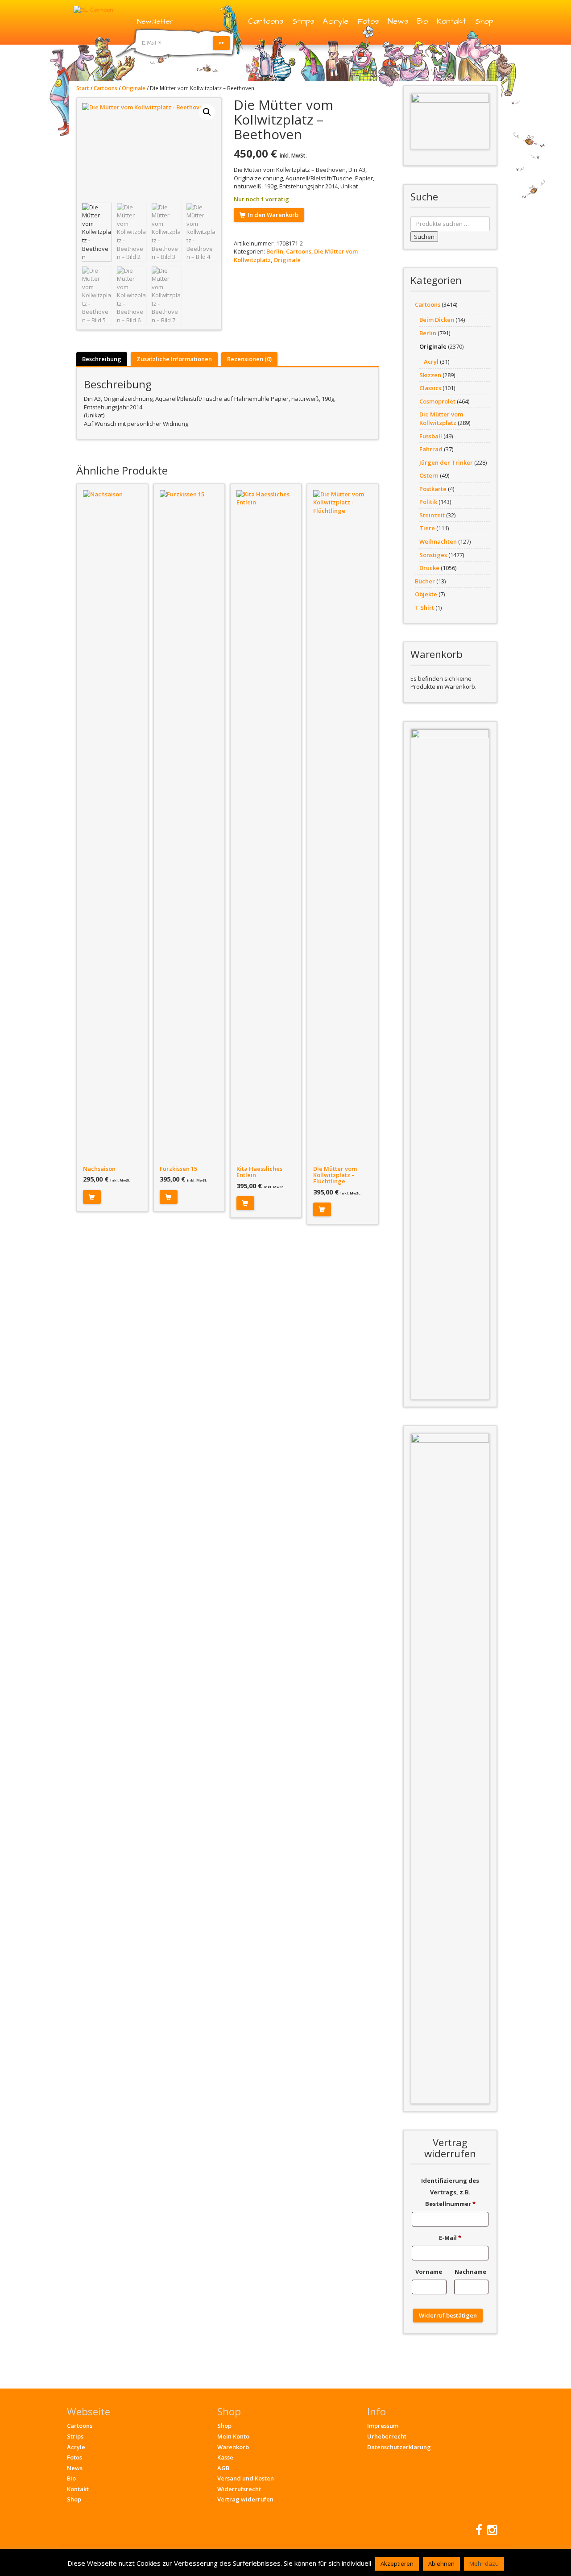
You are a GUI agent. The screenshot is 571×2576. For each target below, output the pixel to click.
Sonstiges (433, 555)
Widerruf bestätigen (448, 2315)
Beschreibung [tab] (102, 359)
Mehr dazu (484, 2564)
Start (83, 88)
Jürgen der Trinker (446, 462)
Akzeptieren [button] (397, 2564)
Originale (134, 88)
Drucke (429, 568)
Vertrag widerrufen (245, 2499)
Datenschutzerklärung (399, 2447)
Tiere (427, 528)
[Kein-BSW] (450, 121)
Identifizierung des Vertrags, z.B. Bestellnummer (450, 2192)
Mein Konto (233, 2436)
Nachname (471, 2272)
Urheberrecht (387, 2436)
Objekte (426, 594)
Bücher (425, 581)
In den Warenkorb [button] (92, 1197)
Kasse (225, 2457)
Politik (428, 502)
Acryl (431, 362)
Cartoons (266, 21)
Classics (430, 388)
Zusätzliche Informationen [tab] (174, 359)
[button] (207, 112)
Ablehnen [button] (441, 2564)
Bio (422, 21)
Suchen (424, 237)
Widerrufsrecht (239, 2489)
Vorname (429, 2272)
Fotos (368, 21)
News (398, 21)
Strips (303, 21)
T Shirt (424, 608)
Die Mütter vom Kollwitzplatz (441, 418)
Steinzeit (432, 515)
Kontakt (451, 21)
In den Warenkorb (273, 215)
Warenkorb (233, 2447)
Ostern (429, 475)
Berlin (275, 251)
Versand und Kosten (246, 2478)
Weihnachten (438, 541)
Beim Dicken (437, 320)
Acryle (336, 21)
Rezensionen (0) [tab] (249, 359)
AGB (223, 2468)
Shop (484, 21)
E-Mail (450, 2238)
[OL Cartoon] (93, 9)
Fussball (431, 436)
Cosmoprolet (437, 401)
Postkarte (433, 489)
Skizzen (430, 375)
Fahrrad (431, 449)
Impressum (383, 2426)
